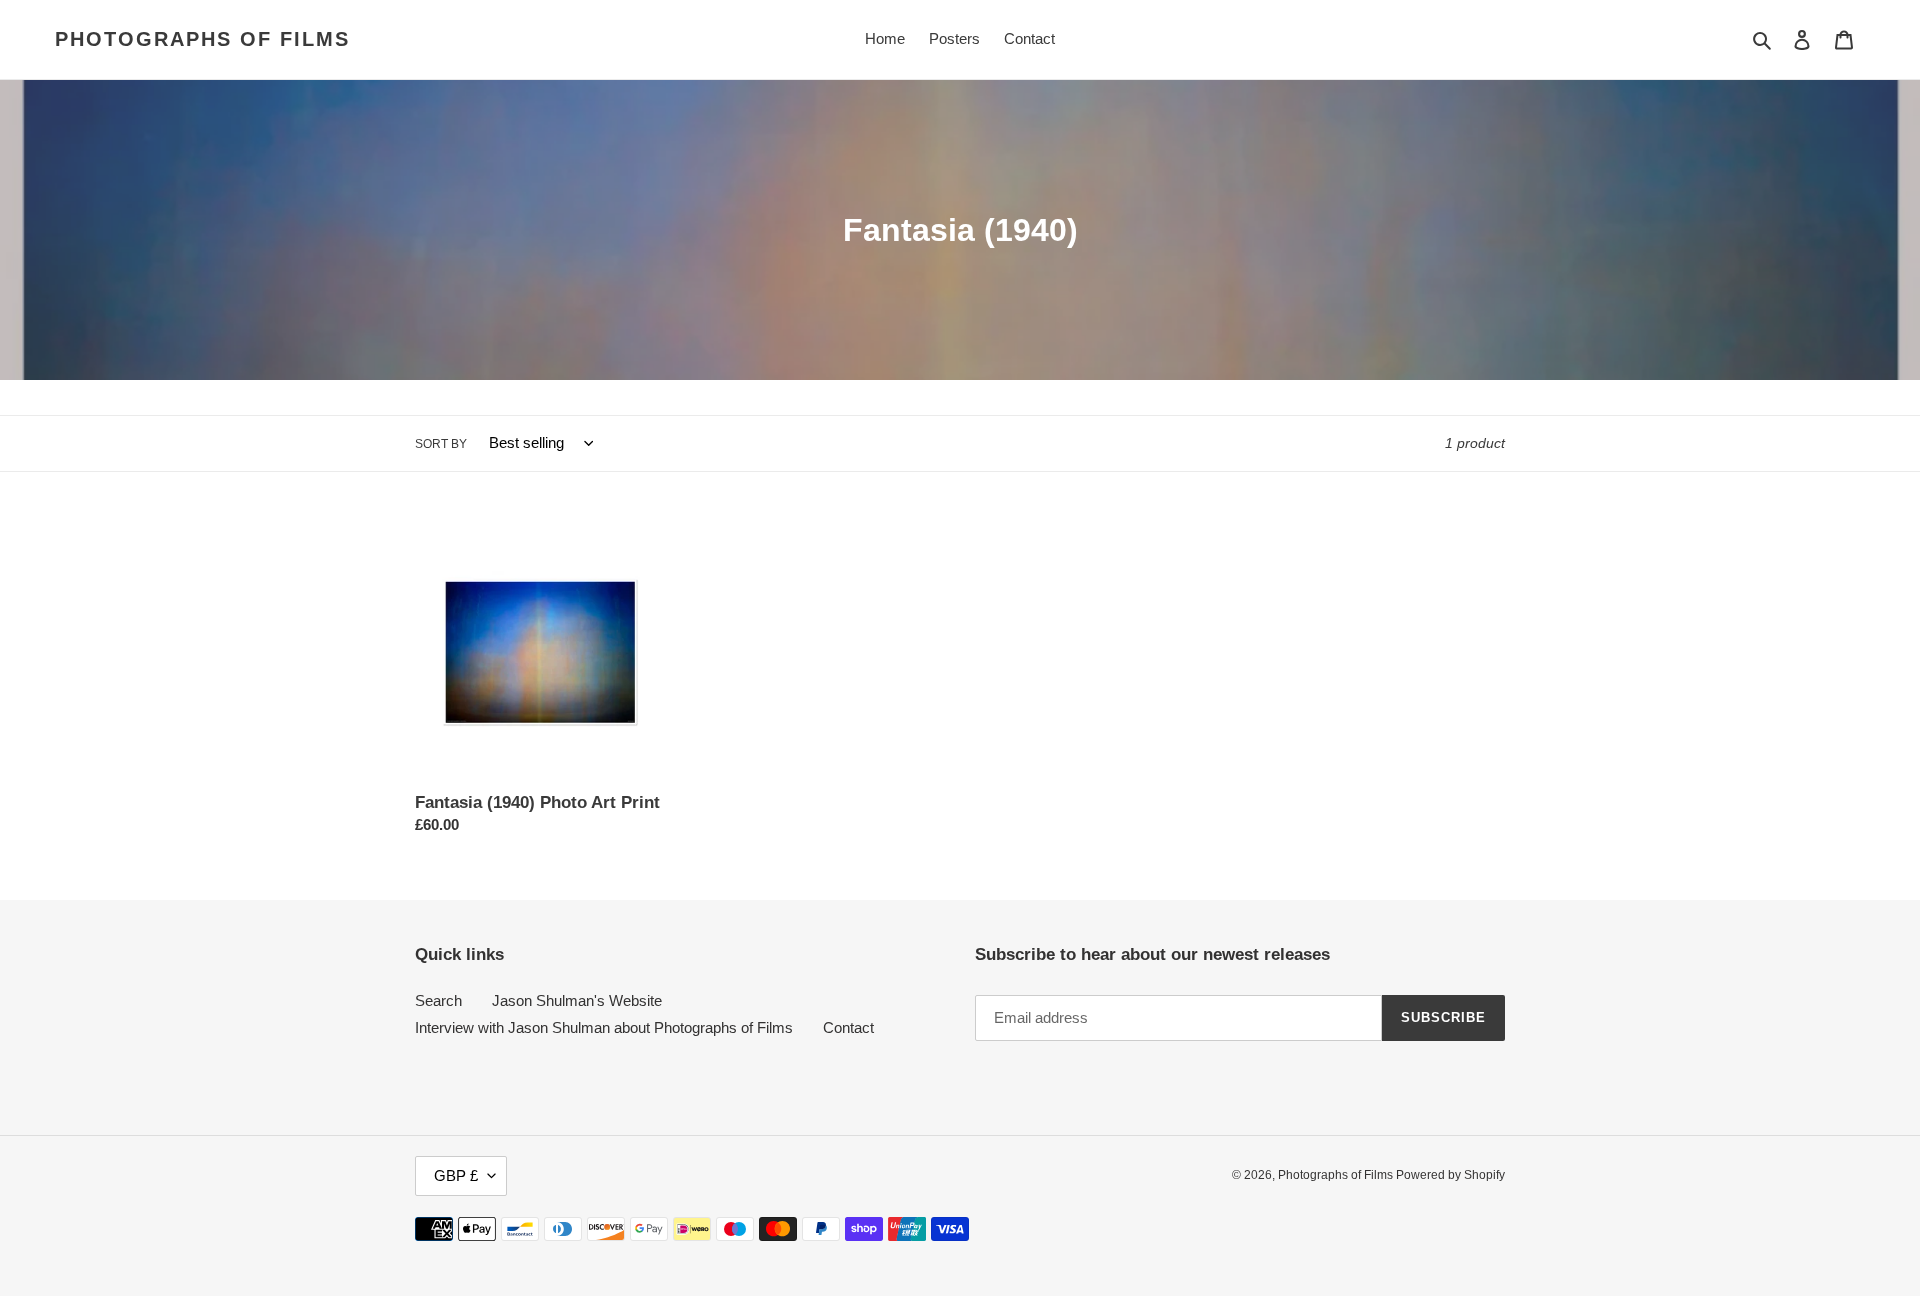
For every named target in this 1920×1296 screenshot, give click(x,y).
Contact (848, 1027)
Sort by (441, 444)
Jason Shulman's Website (577, 1000)
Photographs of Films (202, 39)
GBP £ (456, 1175)
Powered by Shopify (1450, 1175)
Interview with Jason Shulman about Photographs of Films (604, 1027)
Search (438, 1000)
